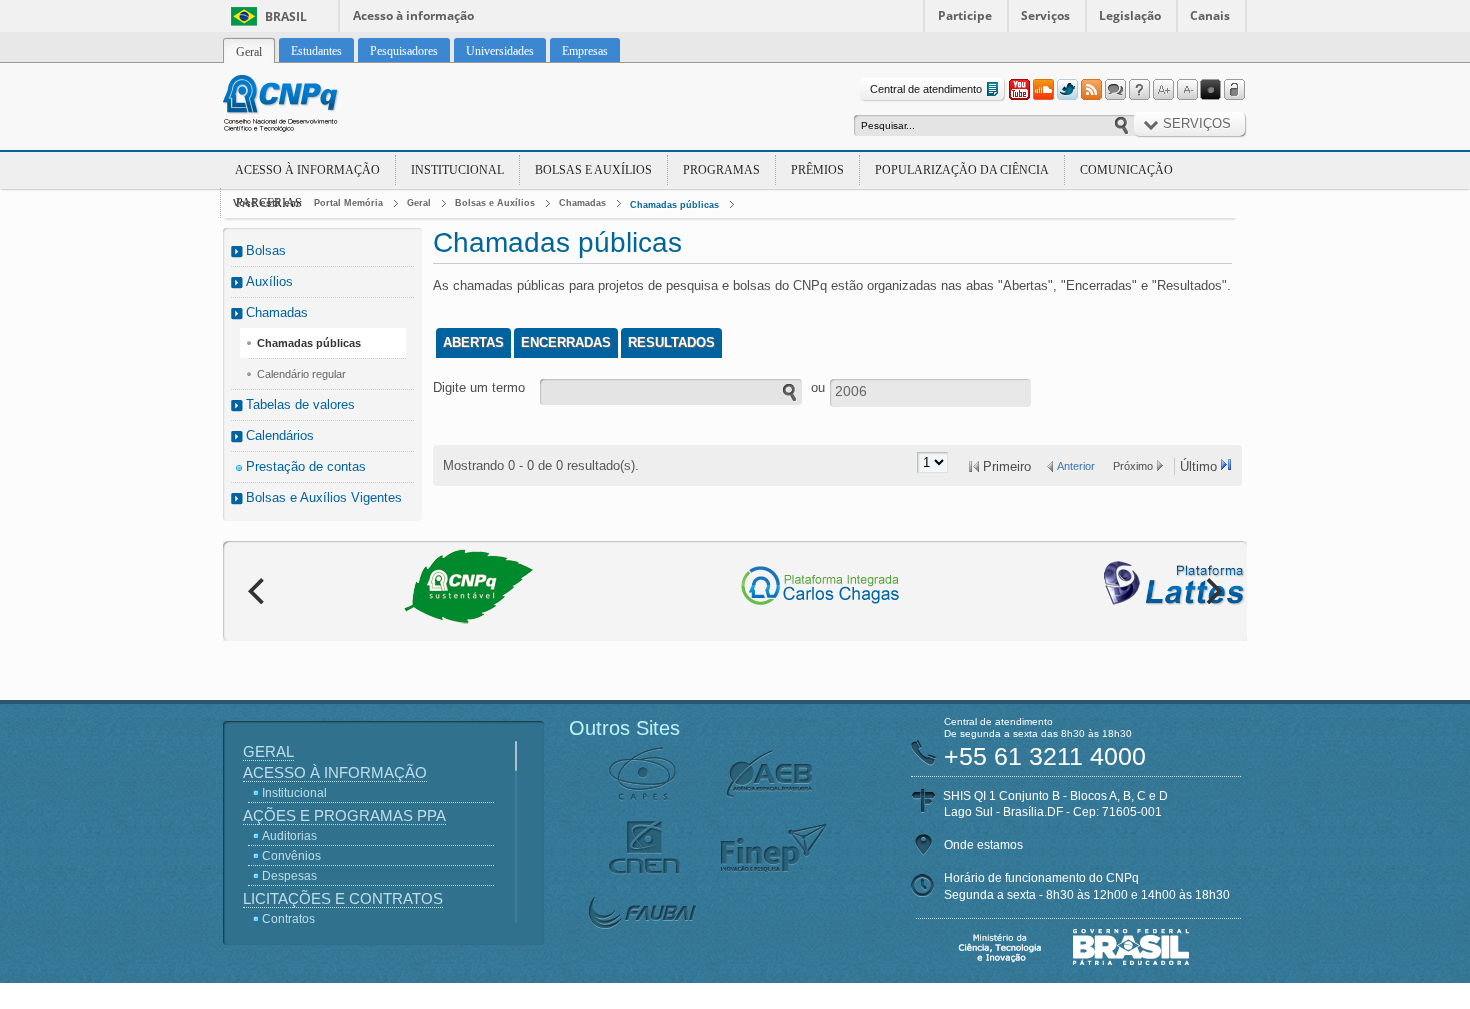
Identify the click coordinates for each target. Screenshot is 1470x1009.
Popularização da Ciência (962, 170)
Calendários (280, 435)
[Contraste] (1211, 90)
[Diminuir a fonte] (1187, 90)
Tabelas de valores (300, 404)
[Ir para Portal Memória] (305, 106)
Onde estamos (983, 845)
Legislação (1130, 15)
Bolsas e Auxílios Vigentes (324, 497)
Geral (419, 203)
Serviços (1045, 15)
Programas (721, 170)
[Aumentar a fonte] (1163, 90)
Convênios (291, 856)
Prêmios (817, 170)
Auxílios (269, 281)
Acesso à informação (413, 15)
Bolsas (266, 250)
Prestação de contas (306, 466)
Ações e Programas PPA (344, 815)
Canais (1210, 15)
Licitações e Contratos (343, 898)
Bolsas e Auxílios (593, 170)
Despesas (289, 876)
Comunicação (1126, 170)
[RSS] (1091, 90)
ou (818, 387)
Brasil (286, 16)
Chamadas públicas (674, 205)
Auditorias (289, 836)
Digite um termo (479, 387)
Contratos (288, 919)
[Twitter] (1067, 90)
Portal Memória (348, 203)
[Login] (1235, 90)
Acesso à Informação (307, 170)
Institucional (457, 170)
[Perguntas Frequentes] (1139, 90)
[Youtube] (1019, 90)
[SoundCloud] (1043, 90)
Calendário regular (301, 374)
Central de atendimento (926, 89)
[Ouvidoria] (1115, 90)
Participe (965, 15)
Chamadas (582, 203)
